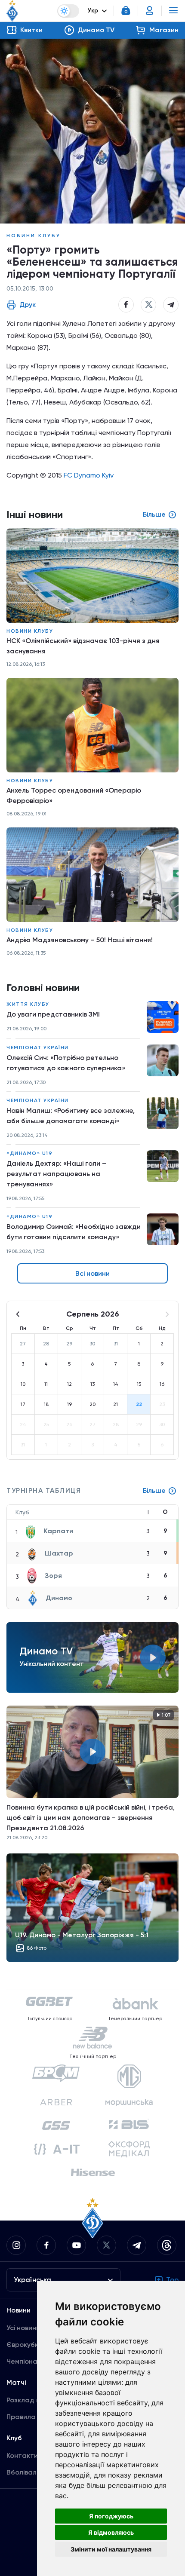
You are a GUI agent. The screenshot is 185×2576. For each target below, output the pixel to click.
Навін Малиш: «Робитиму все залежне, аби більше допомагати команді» (71, 1116)
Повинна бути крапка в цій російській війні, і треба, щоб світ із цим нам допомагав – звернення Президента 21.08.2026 (91, 1818)
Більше (154, 1490)
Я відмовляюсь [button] (111, 2532)
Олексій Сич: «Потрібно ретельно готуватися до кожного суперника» (66, 1063)
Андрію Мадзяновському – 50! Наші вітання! (80, 940)
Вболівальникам (33, 2472)
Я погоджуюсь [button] (111, 2516)
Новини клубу (34, 236)
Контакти (22, 2455)
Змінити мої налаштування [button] (111, 2549)
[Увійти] (150, 11)
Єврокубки (24, 2345)
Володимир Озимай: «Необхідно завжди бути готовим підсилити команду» (74, 1232)
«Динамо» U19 (29, 1153)
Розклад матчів (32, 2400)
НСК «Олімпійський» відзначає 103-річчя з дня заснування (83, 646)
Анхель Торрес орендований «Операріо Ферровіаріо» (74, 795)
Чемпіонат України (38, 1048)
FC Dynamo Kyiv (89, 475)
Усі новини (23, 2328)
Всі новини (92, 1273)
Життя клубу (28, 1004)
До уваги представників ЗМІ (53, 1014)
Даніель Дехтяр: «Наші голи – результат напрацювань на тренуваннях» (56, 1174)
